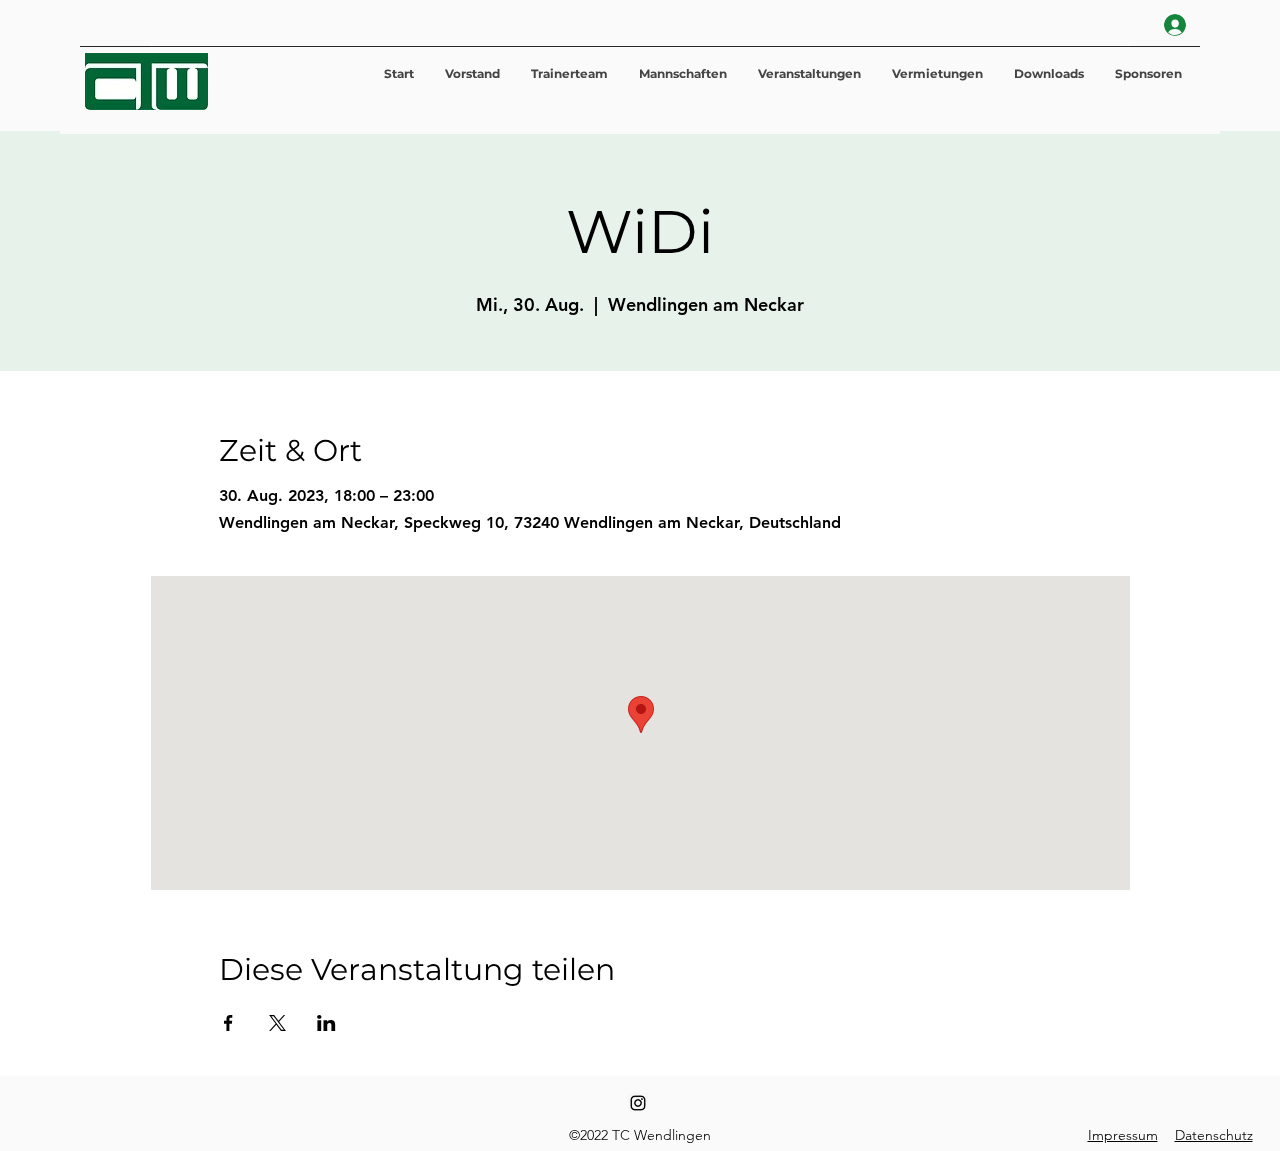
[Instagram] (638, 1103)
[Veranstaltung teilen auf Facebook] (228, 1023)
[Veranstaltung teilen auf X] (277, 1023)
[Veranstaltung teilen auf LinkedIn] (326, 1023)
